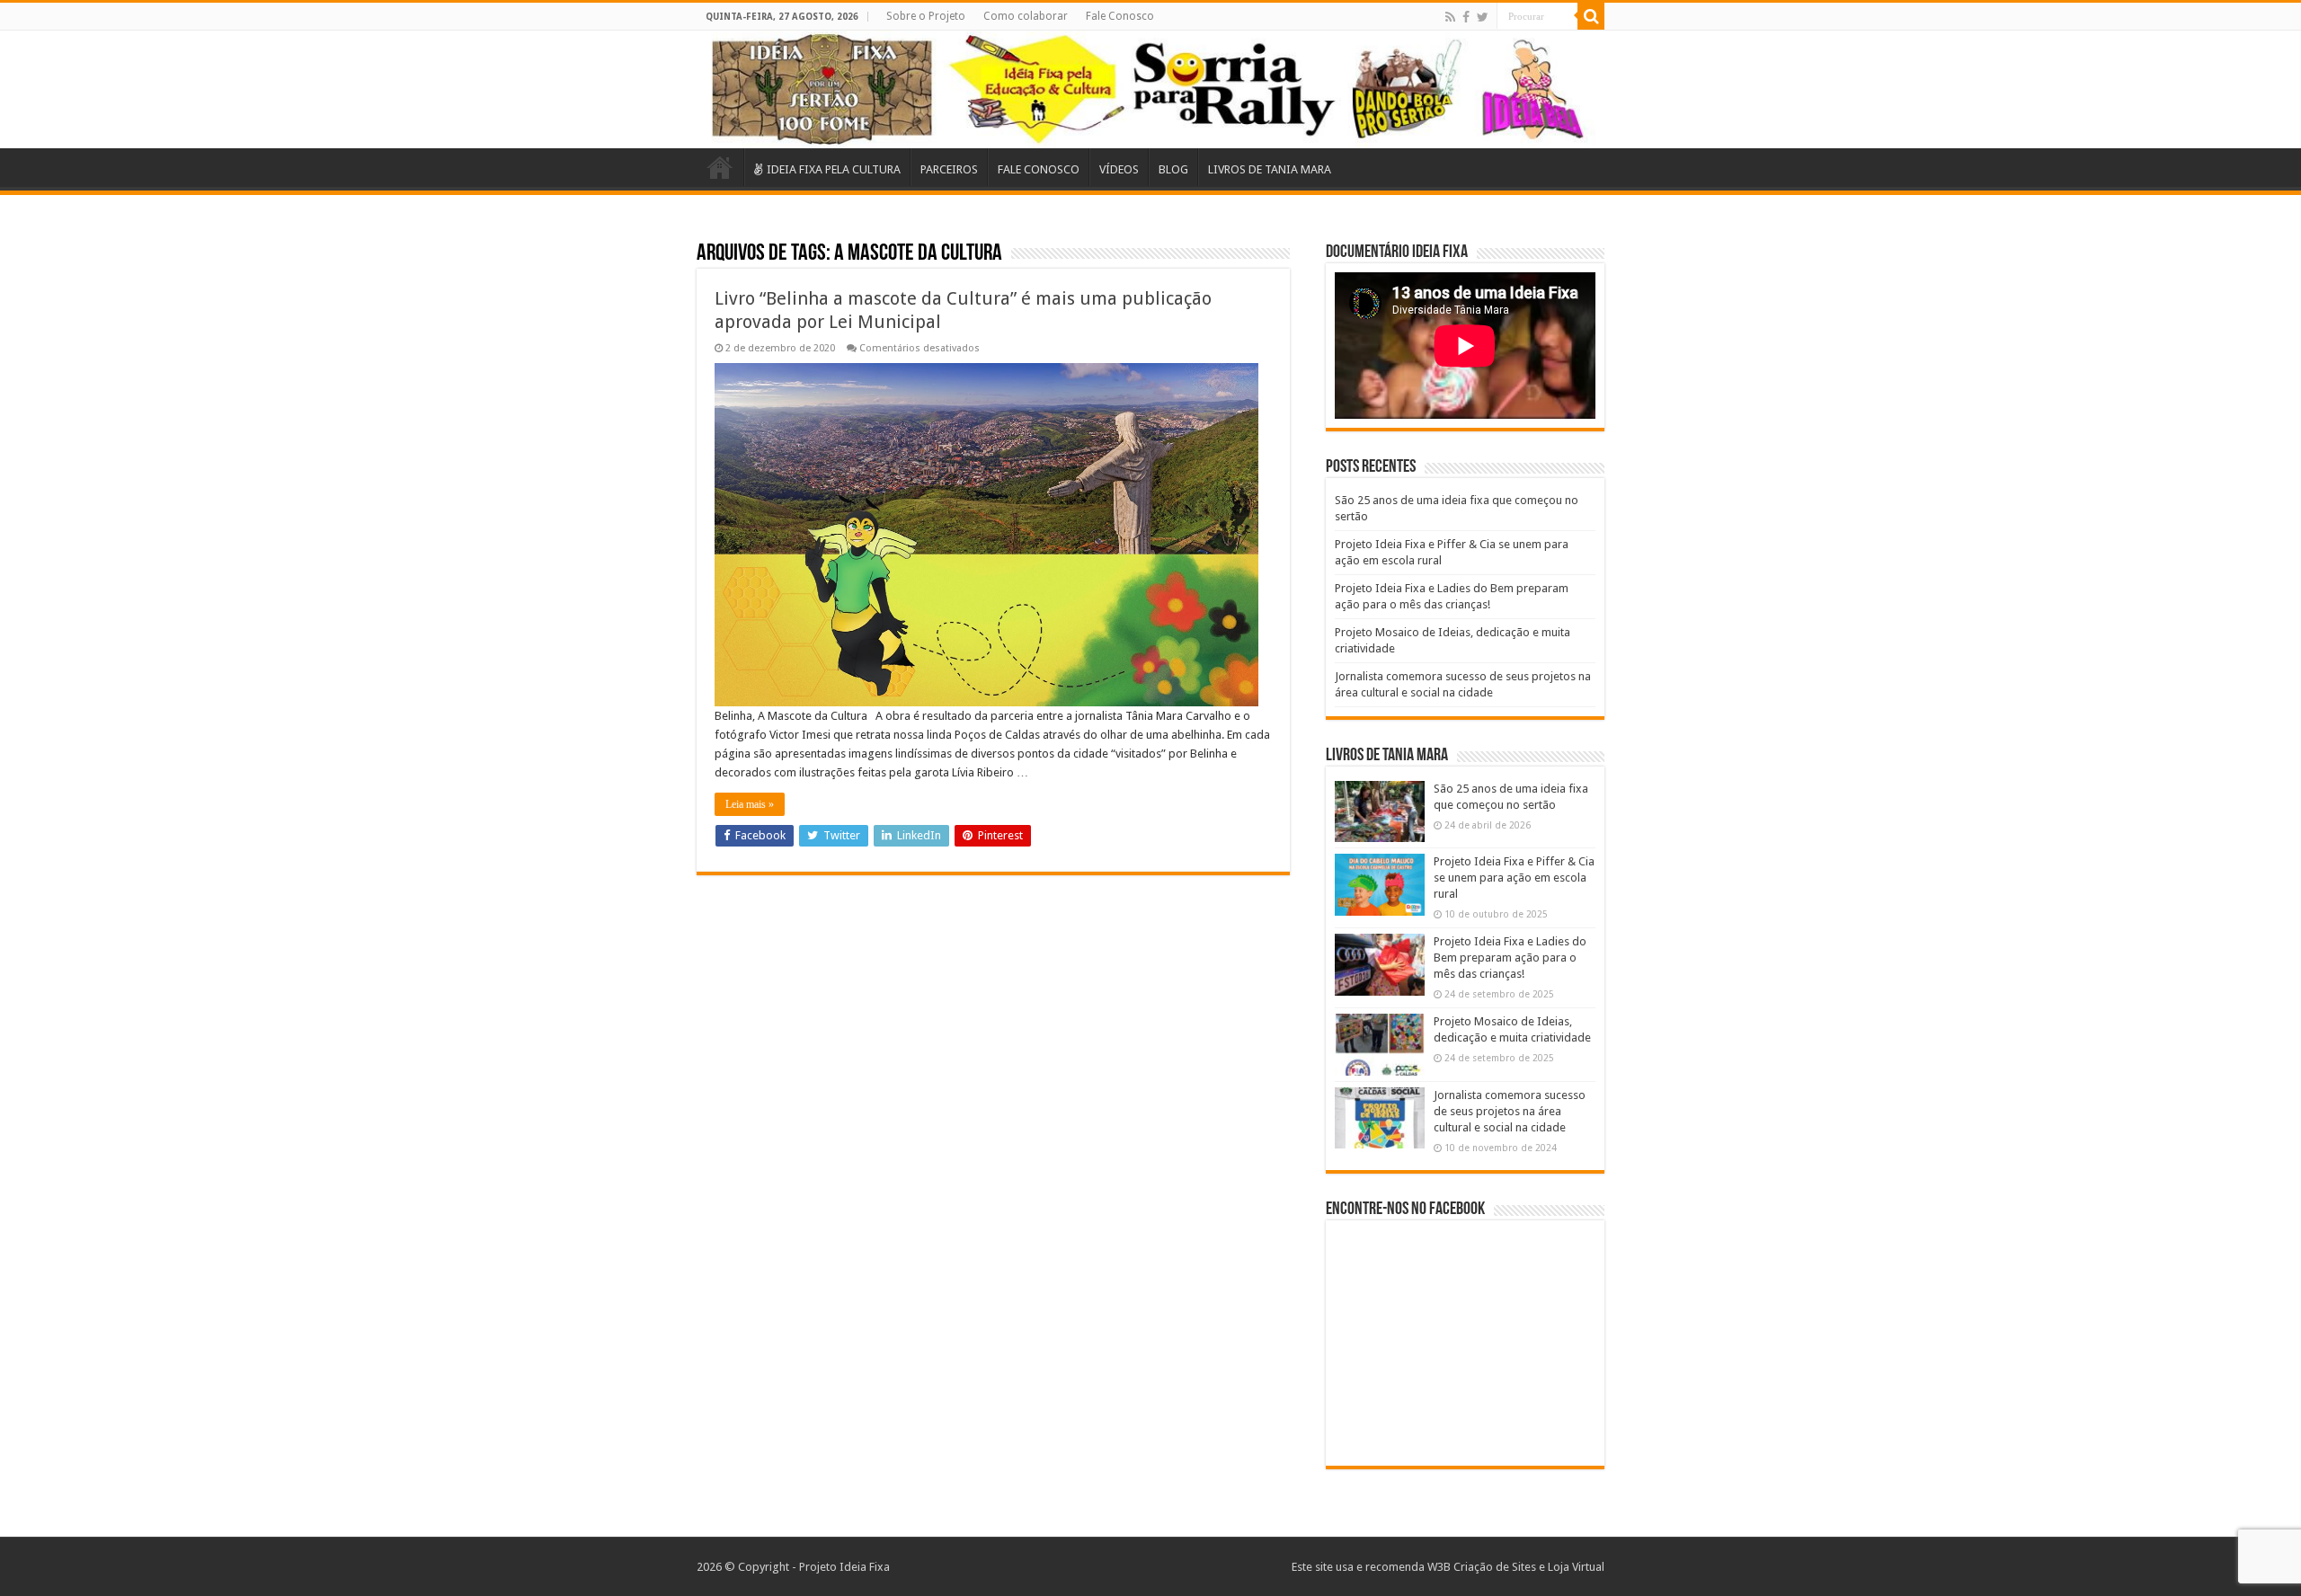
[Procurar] (1591, 16)
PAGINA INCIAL (720, 167)
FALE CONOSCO (1039, 169)
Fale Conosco (1120, 16)
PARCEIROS (949, 169)
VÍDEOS (1119, 169)
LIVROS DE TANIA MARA (1270, 169)
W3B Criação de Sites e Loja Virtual (1516, 1567)
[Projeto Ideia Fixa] (1150, 89)
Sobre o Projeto (926, 16)
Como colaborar (1026, 16)
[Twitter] (1483, 17)
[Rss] (1450, 17)
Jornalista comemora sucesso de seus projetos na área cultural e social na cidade (1510, 1111)
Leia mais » (750, 804)
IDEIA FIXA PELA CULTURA (834, 169)
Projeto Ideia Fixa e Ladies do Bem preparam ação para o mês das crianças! (1510, 958)
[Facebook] (1466, 17)
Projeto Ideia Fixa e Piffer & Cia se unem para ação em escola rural (1514, 878)
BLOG (1173, 169)
